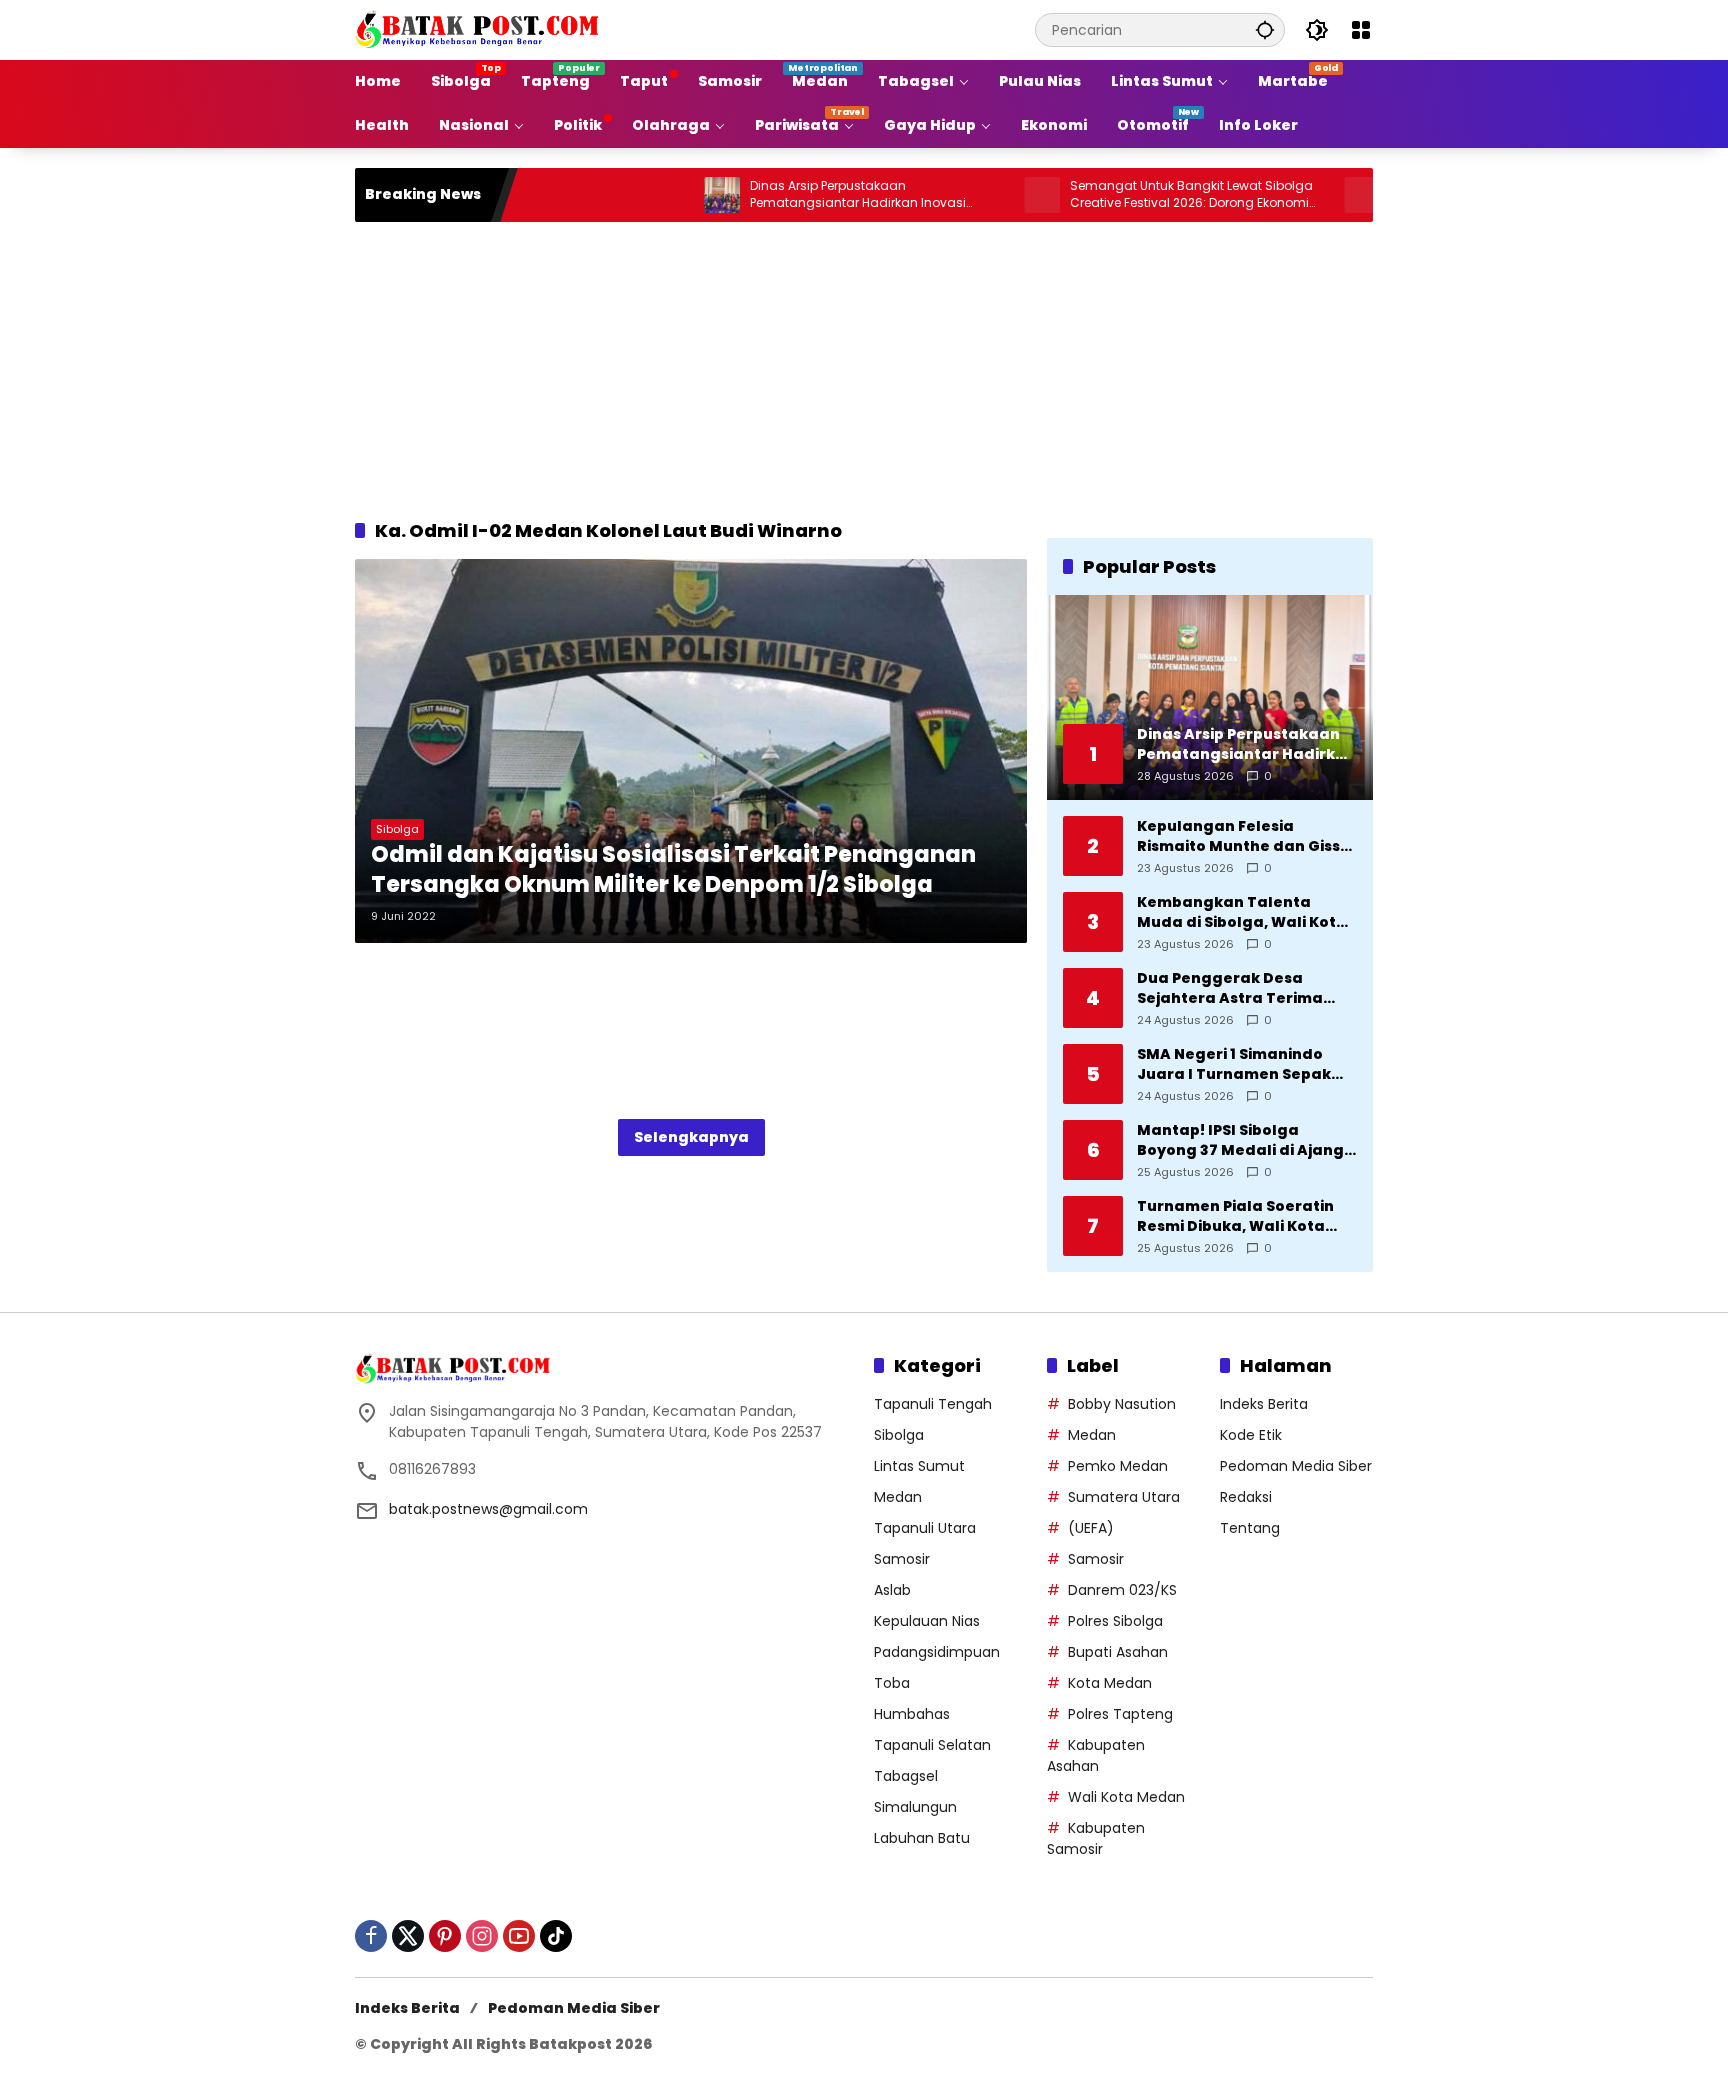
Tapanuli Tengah (933, 1404)
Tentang (1250, 1528)
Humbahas (912, 1714)
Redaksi (1246, 1497)
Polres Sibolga (1115, 1621)
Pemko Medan (1118, 1466)
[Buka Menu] (1361, 30)
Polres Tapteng (1120, 1714)
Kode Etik (1251, 1435)
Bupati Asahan (1118, 1652)
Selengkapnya (691, 1137)
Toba (892, 1683)
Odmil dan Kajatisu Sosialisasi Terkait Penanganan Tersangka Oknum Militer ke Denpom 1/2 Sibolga (673, 870)
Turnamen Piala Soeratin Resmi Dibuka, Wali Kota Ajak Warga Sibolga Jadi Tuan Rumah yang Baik (1235, 1216)
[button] (1265, 29)
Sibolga (397, 829)
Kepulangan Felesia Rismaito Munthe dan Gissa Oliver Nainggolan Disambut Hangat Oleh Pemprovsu (1244, 836)
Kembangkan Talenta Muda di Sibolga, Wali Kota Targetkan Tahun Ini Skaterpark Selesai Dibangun (1242, 912)
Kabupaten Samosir (1096, 1838)
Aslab (892, 1590)
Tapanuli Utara (925, 1528)
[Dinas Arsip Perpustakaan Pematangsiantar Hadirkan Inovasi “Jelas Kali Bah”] (649, 195)
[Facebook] (371, 1936)
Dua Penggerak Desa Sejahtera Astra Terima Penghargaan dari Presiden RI (1246, 988)
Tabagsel (906, 1776)
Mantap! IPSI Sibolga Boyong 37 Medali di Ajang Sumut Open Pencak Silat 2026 (1240, 1140)
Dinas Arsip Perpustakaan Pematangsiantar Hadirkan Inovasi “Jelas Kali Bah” (785, 195)
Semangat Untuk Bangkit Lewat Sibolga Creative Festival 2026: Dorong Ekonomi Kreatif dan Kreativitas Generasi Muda (1118, 195)
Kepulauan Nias (927, 1621)
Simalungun (915, 1807)
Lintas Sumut (919, 1466)
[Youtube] (519, 1936)
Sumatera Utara (1124, 1497)
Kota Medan (1110, 1683)
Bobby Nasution (1122, 1404)
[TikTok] (556, 1936)
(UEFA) (1091, 1528)
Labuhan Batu (922, 1838)
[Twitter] (408, 1936)
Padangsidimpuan (937, 1652)
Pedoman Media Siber (1296, 1466)
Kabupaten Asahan (1096, 1755)
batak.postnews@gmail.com (488, 1509)
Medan (898, 1497)
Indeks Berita (1264, 1404)
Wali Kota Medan (1126, 1797)
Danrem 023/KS (1122, 1590)
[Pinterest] (445, 1936)
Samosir (902, 1559)
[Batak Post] (480, 29)
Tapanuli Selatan (932, 1745)
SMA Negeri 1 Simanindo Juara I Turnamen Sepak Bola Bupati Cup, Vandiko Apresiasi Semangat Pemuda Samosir (1235, 1064)
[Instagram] (482, 1936)
